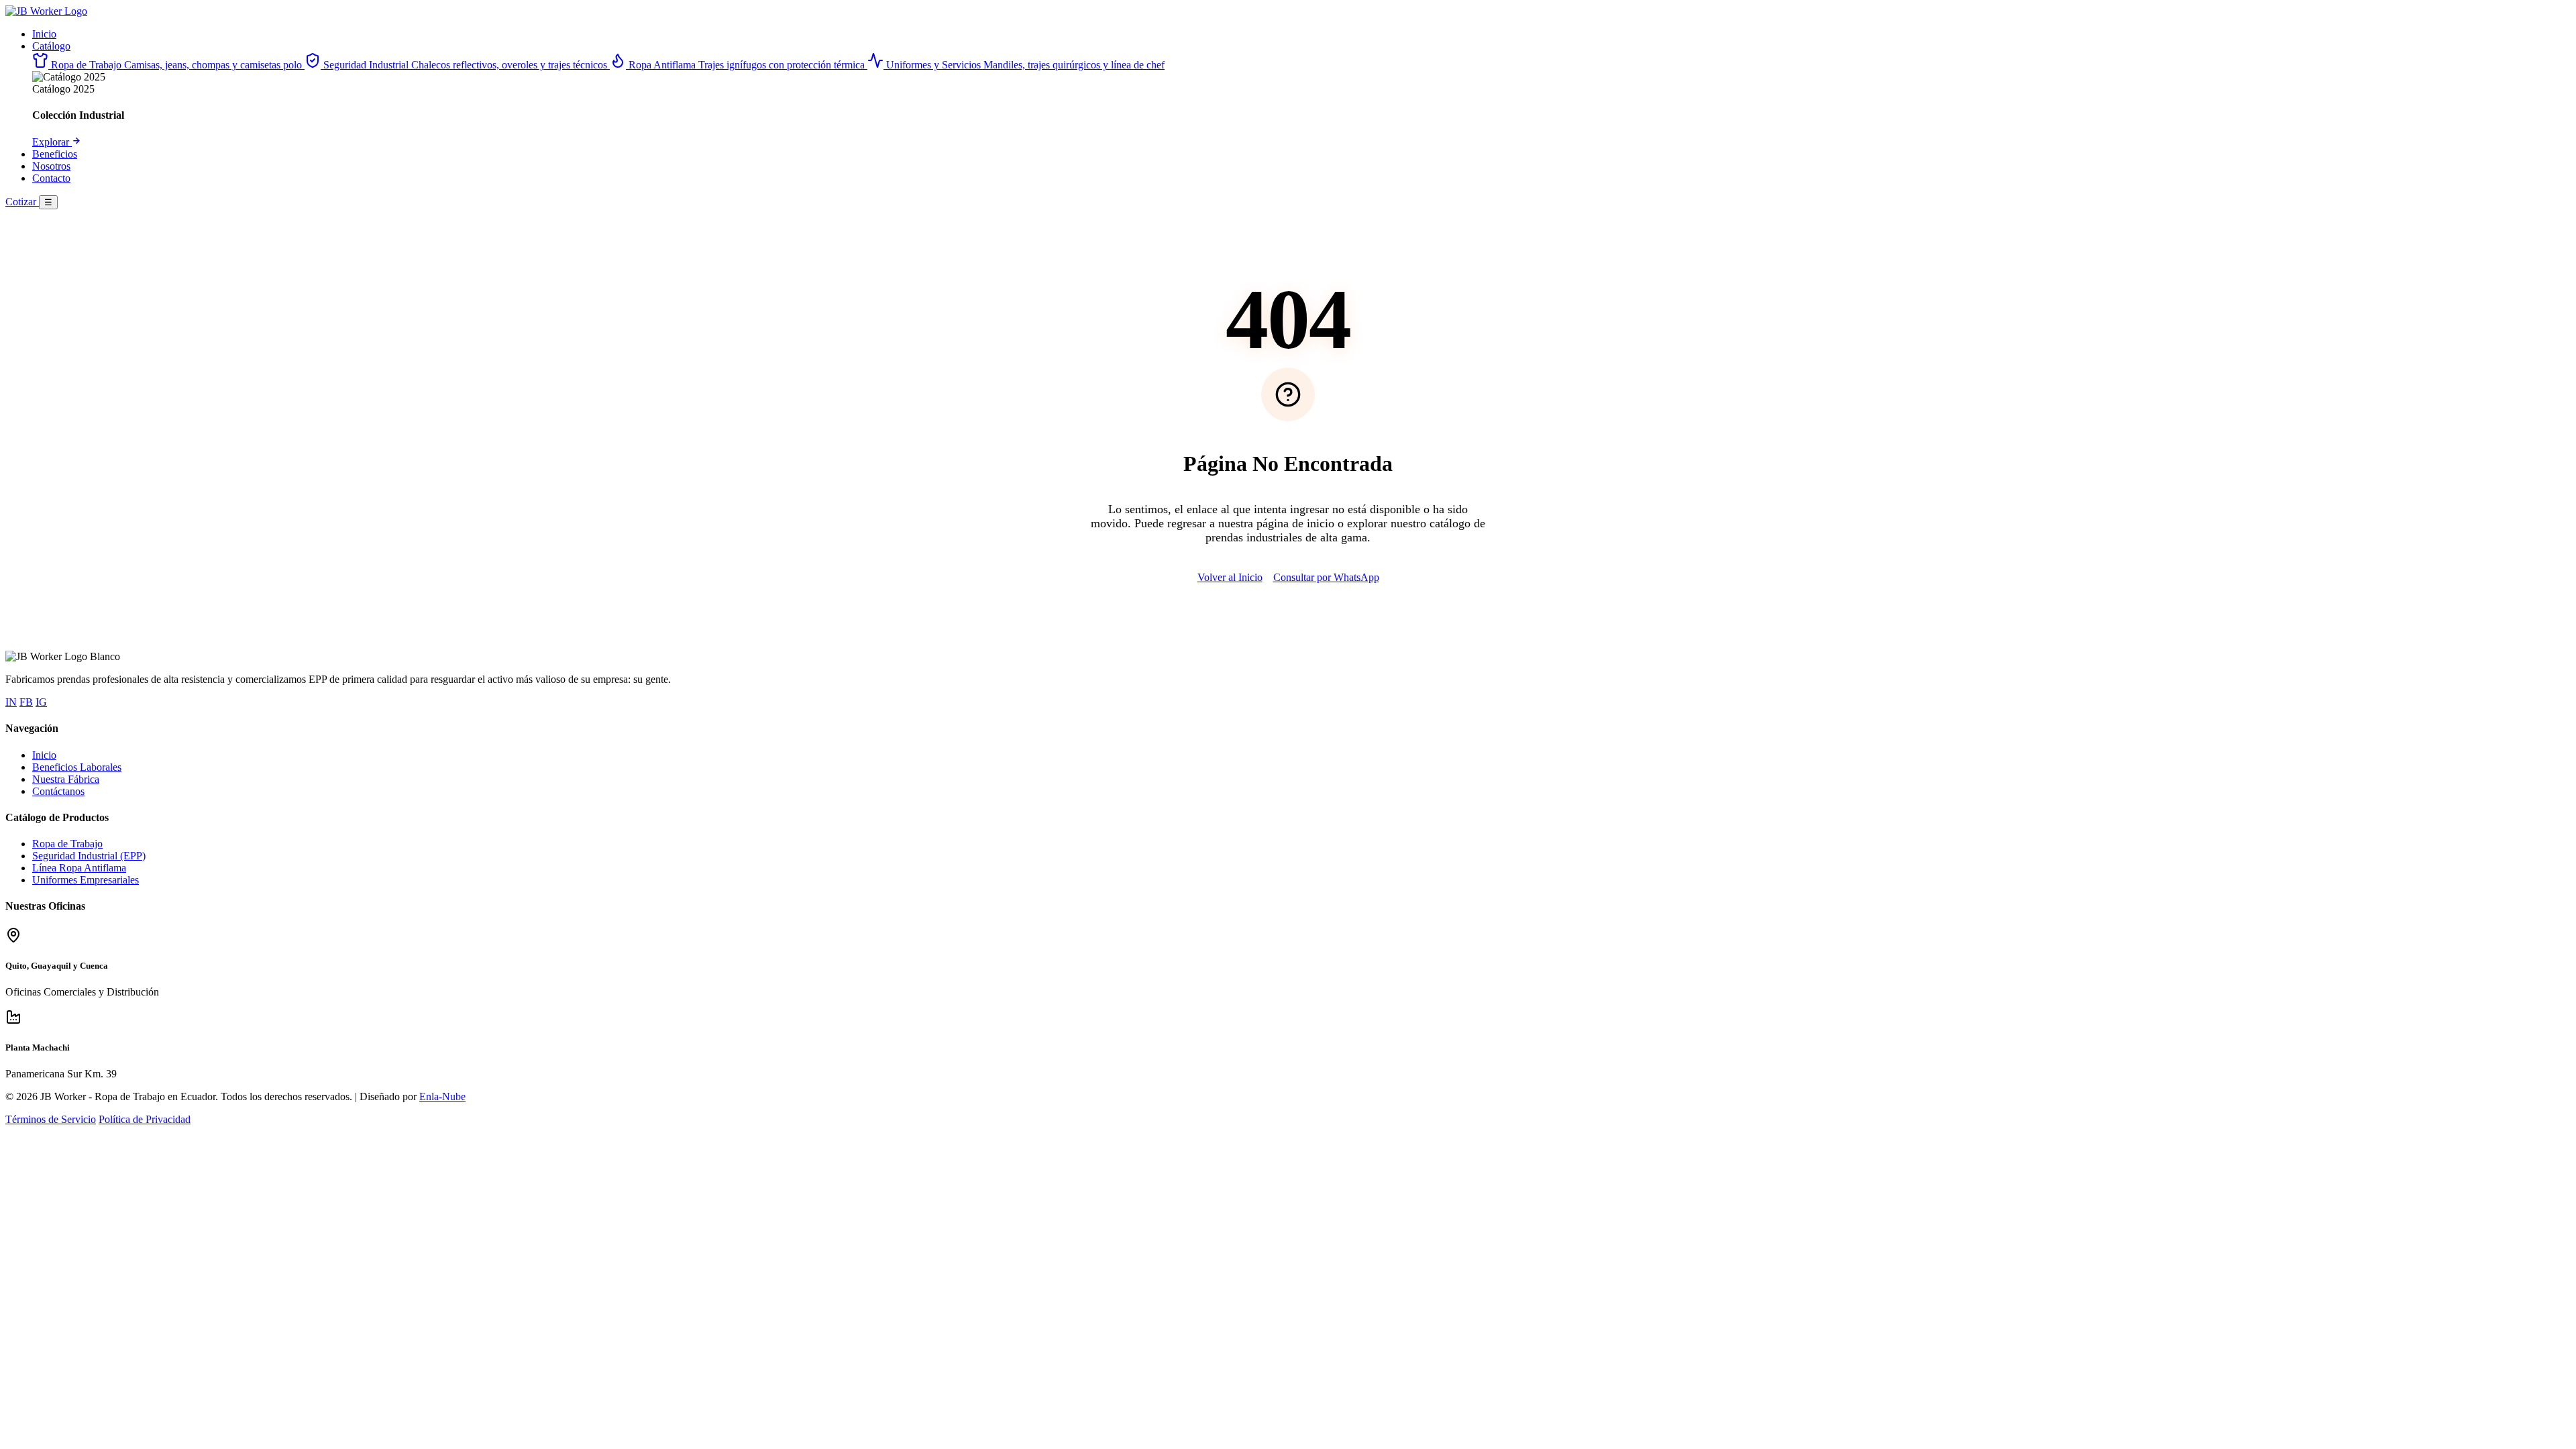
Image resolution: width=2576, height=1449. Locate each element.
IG (41, 702)
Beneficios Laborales (77, 767)
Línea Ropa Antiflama (79, 868)
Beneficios (55, 154)
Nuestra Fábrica (66, 779)
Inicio (44, 34)
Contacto (51, 178)
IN (11, 702)
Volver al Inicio (1230, 577)
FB (26, 702)
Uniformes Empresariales (86, 880)
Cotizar (22, 202)
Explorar (52, 142)
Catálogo (51, 46)
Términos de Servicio (51, 1119)
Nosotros (51, 166)
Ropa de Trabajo (67, 844)
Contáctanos (58, 791)
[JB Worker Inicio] (46, 11)
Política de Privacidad (145, 1119)
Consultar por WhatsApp (1326, 577)
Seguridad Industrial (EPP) (89, 856)
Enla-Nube (442, 1096)
